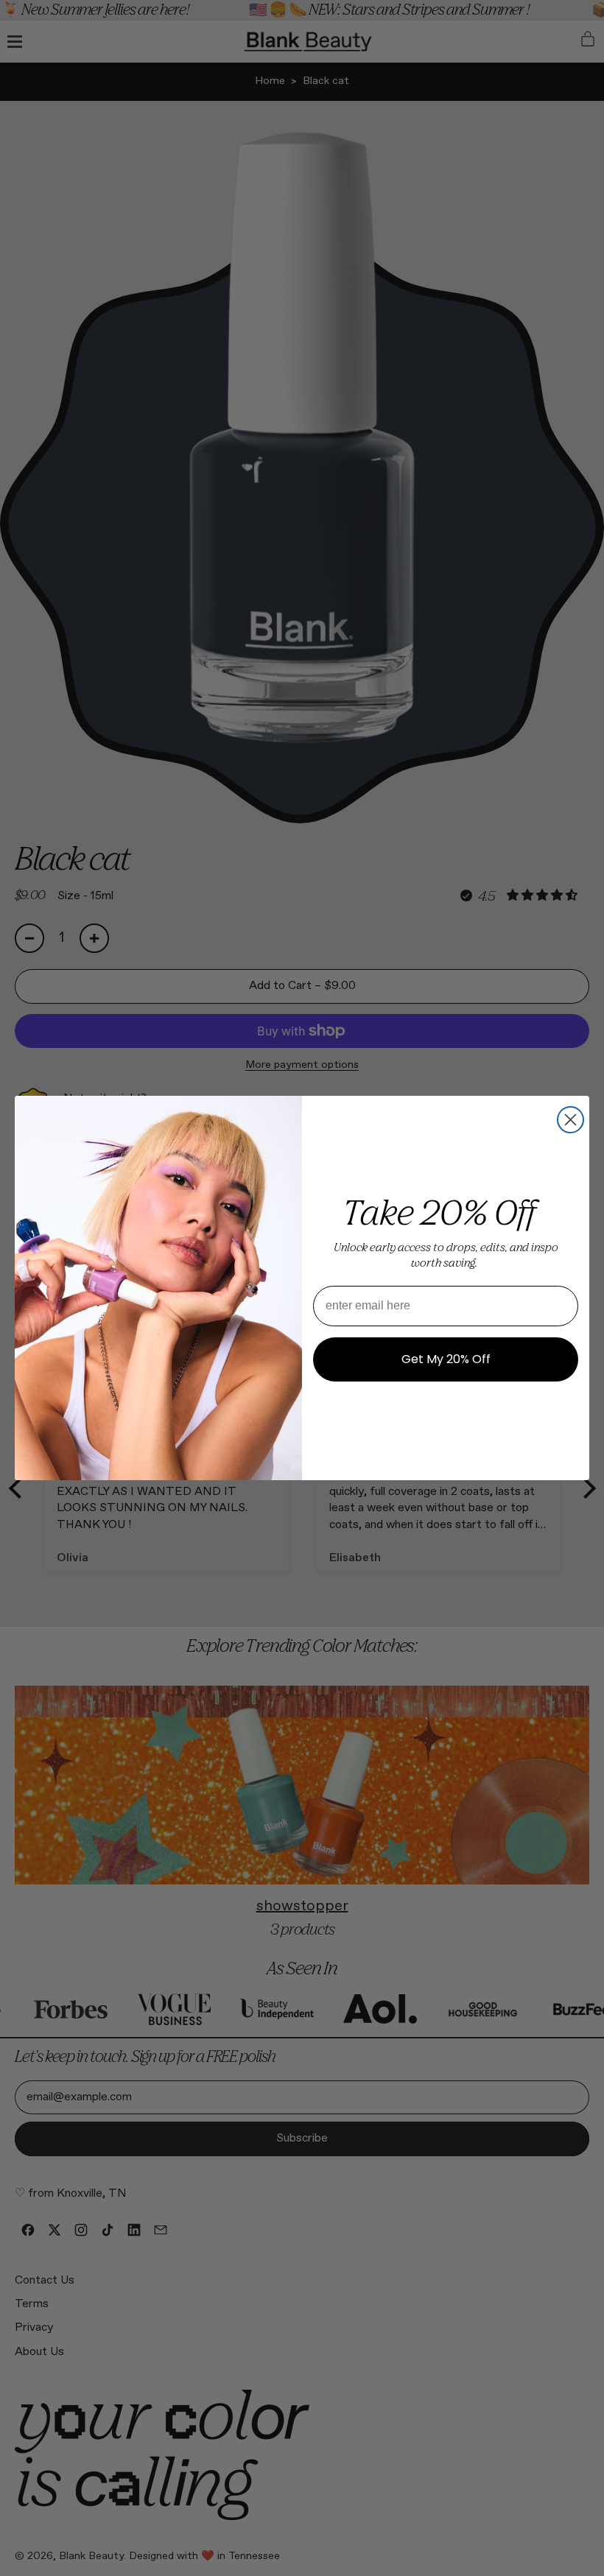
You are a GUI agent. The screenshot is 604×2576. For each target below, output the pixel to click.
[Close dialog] (570, 1120)
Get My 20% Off (446, 1359)
